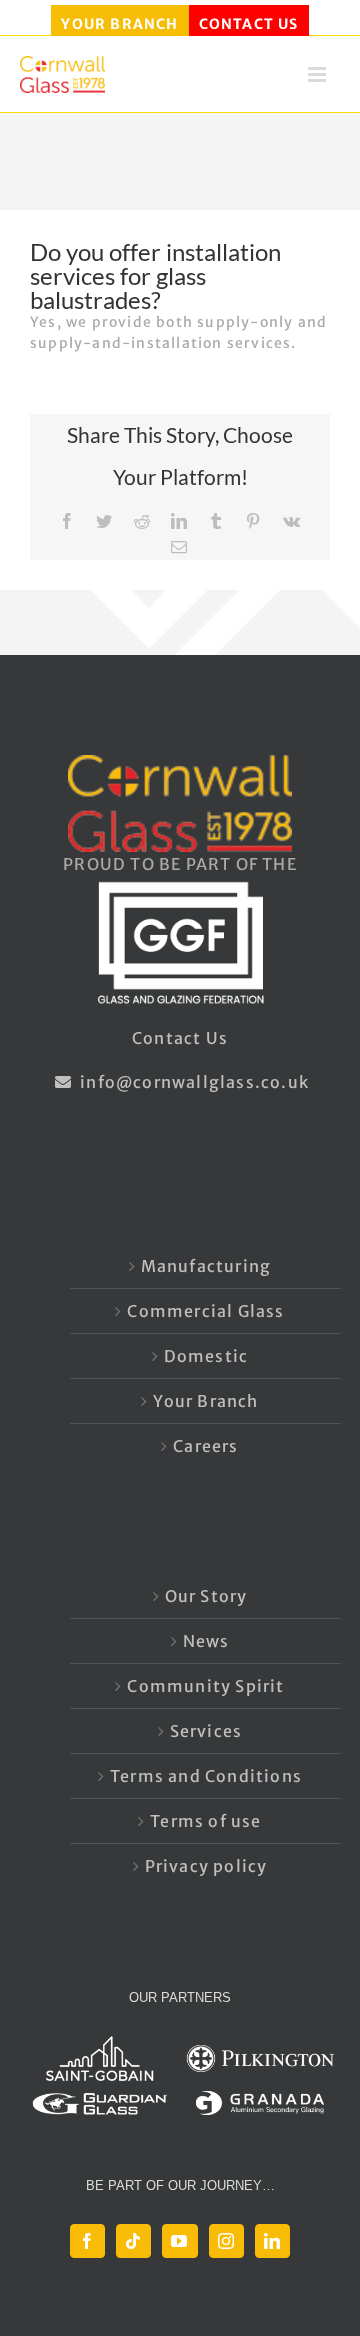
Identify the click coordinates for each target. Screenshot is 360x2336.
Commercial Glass (205, 1311)
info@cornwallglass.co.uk (192, 1082)
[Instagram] (226, 2241)
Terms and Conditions (206, 1776)
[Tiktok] (133, 2241)
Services (206, 1731)
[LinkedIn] (272, 2241)
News (206, 1641)
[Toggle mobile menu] (319, 80)
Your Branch (205, 1401)
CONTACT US (249, 24)
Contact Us (180, 1038)
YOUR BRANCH (119, 24)
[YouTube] (179, 2241)
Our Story (206, 1596)
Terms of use (205, 1821)
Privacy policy (206, 1866)
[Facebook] (87, 2241)
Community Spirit (205, 1686)
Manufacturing (206, 1266)
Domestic (206, 1356)
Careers (205, 1446)
